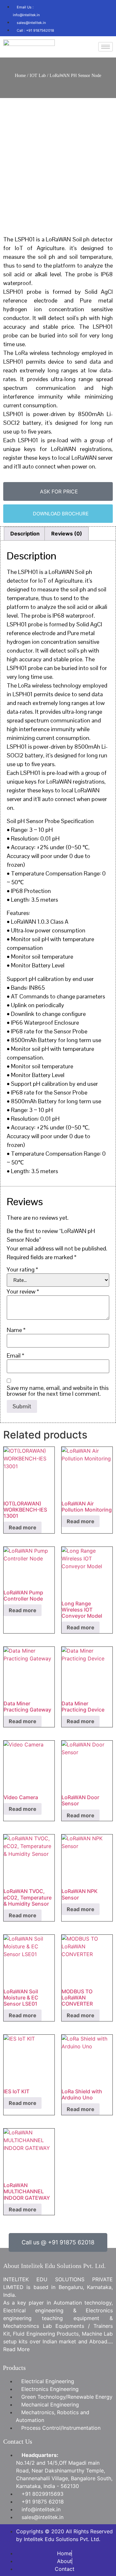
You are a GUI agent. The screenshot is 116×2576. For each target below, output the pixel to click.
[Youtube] (106, 8)
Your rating (22, 1270)
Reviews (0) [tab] (67, 534)
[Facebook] (68, 8)
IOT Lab (38, 76)
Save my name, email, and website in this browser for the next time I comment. (58, 1391)
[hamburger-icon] (106, 47)
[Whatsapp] (87, 26)
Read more (23, 1527)
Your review (23, 1292)
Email (15, 1356)
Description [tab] (25, 534)
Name (16, 1330)
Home (20, 76)
